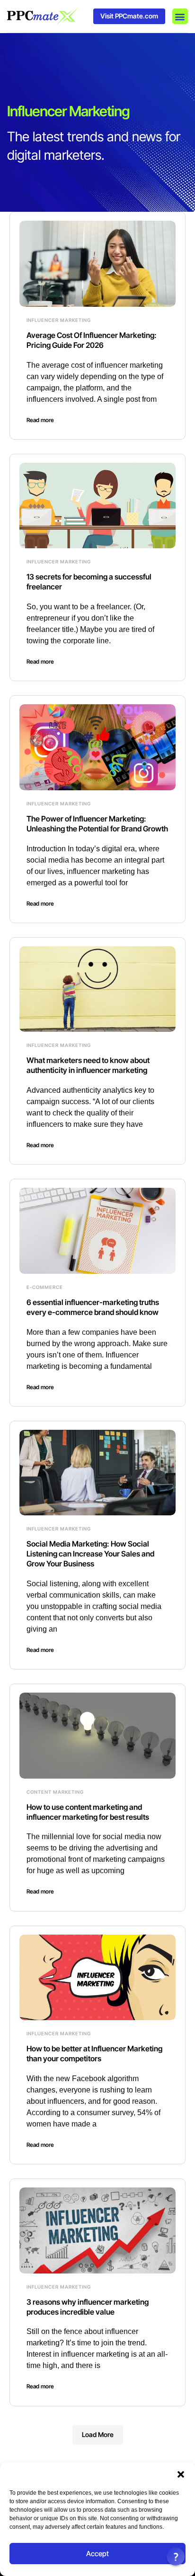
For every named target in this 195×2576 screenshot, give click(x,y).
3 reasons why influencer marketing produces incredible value (88, 2307)
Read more (40, 420)
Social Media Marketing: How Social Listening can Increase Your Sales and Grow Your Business (90, 1554)
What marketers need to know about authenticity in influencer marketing (88, 1065)
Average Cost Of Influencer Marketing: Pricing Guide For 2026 (92, 340)
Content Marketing (55, 1792)
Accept (97, 2554)
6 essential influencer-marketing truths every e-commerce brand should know (93, 1307)
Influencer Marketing (59, 320)
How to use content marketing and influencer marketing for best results (88, 1812)
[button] (181, 2474)
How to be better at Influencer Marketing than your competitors (94, 2053)
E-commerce (45, 1287)
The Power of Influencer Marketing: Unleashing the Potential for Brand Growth (97, 824)
